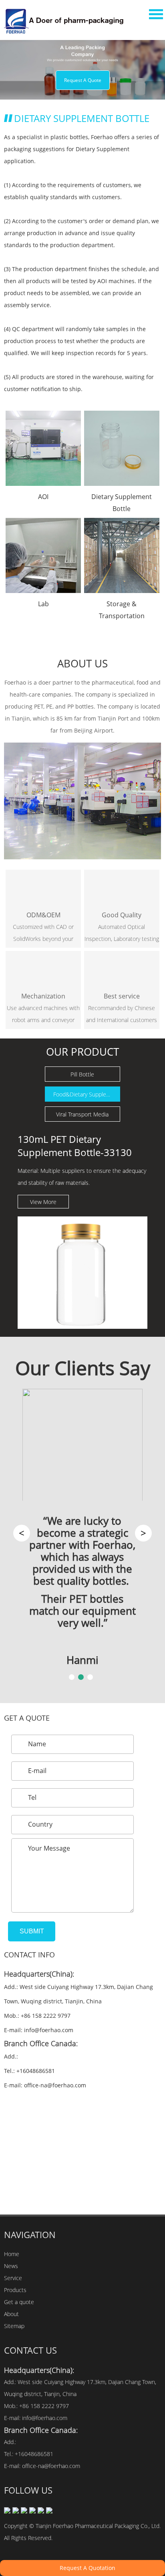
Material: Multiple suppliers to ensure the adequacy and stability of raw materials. (82, 1177)
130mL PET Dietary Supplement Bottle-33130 (75, 1146)
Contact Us (30, 2350)
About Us (82, 663)
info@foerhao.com (49, 2030)
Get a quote (27, 1718)
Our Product (82, 1052)
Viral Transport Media (82, 1114)
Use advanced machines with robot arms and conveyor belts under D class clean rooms (43, 1015)
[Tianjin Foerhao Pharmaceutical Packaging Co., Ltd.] (82, 801)
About (11, 2314)
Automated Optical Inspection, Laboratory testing (122, 933)
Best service (122, 996)
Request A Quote (83, 80)
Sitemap (14, 2326)
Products (15, 2290)
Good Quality (122, 915)
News (11, 2266)
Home (12, 2254)
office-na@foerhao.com (55, 2085)
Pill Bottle (82, 1074)
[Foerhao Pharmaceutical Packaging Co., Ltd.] (67, 21)
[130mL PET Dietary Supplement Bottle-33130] (82, 1273)
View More (43, 1202)
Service (13, 2278)
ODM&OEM (43, 915)
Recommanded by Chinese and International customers (122, 1014)
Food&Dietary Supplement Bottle (87, 1094)
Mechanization (43, 996)
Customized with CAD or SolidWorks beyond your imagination (43, 934)
